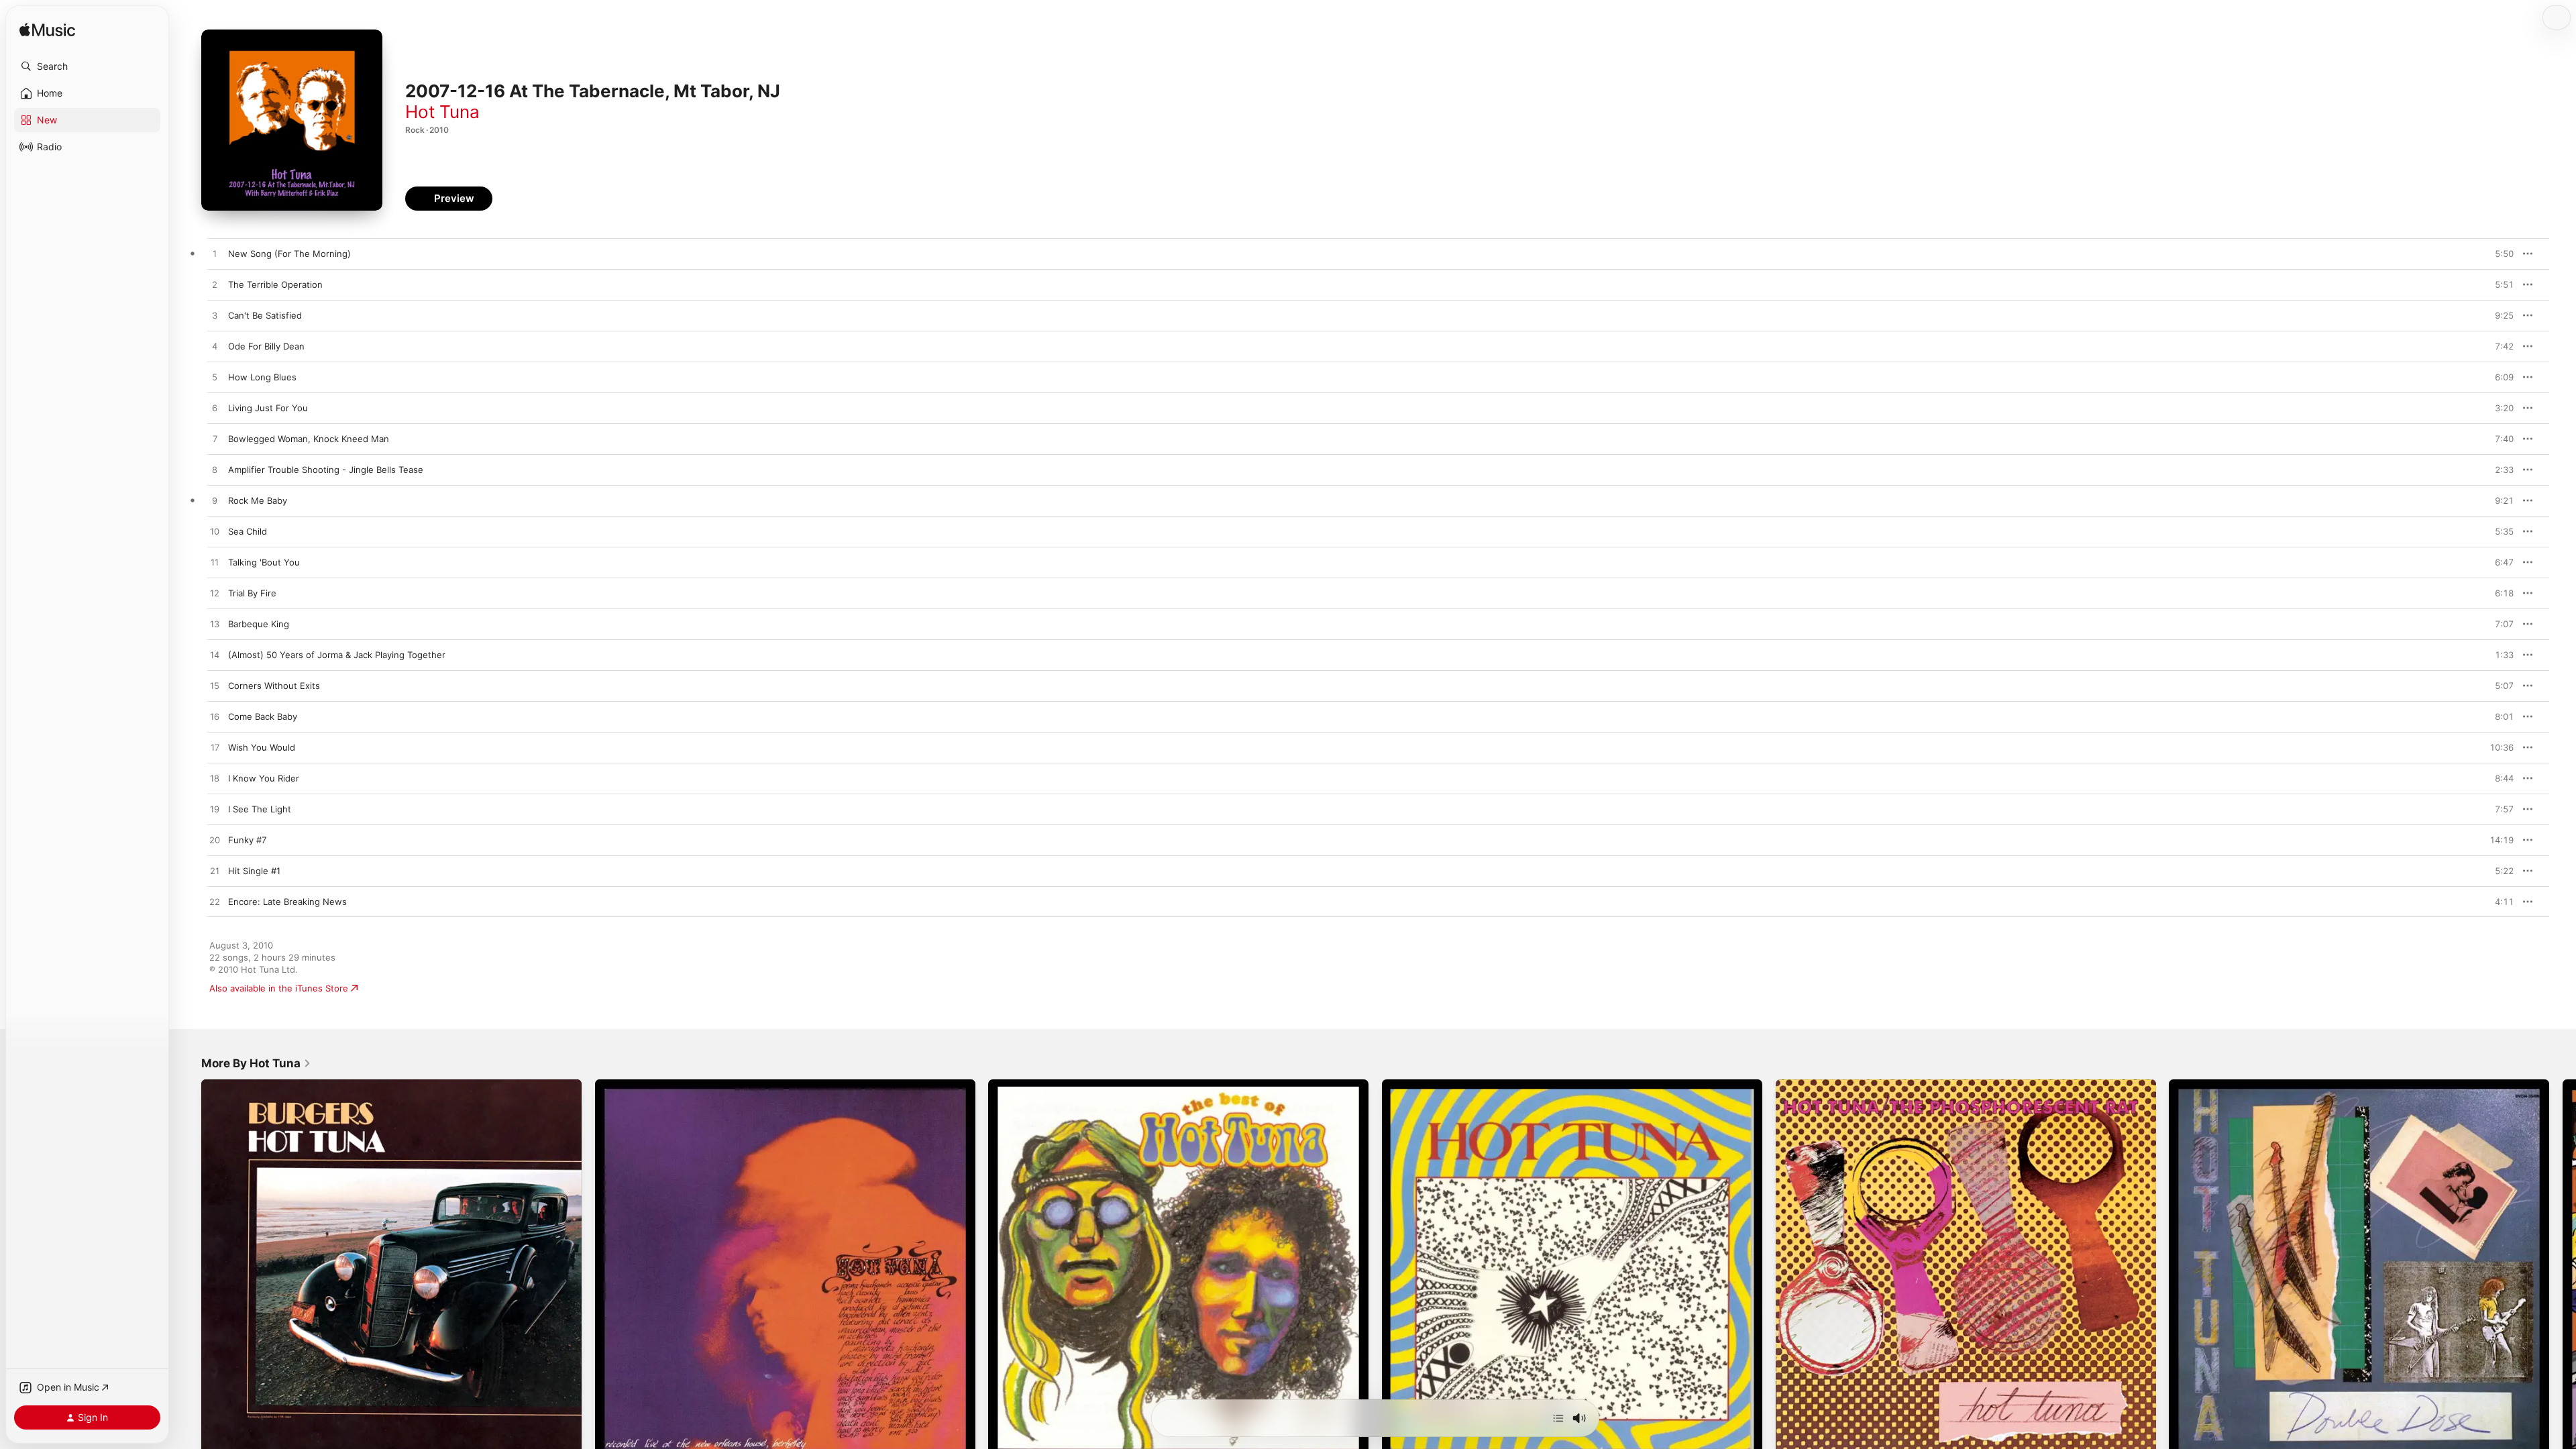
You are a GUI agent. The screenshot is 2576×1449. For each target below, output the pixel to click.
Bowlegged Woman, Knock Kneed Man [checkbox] (309, 439)
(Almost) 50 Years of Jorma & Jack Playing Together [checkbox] (337, 655)
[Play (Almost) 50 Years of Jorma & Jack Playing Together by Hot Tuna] (215, 655)
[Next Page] (2563, 1269)
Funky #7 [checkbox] (247, 840)
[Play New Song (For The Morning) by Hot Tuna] (215, 254)
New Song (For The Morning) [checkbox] (289, 254)
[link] (256, 1063)
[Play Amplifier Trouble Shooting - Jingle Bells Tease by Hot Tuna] (215, 470)
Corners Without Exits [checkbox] (274, 686)
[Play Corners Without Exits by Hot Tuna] (215, 686)
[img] (47, 31)
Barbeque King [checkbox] (259, 624)
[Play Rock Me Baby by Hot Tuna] (215, 501)
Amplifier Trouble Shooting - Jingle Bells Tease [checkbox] (326, 470)
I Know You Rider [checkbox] (264, 778)
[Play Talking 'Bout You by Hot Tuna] (215, 563)
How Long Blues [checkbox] (262, 377)
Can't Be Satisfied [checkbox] (265, 315)
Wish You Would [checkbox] (262, 747)
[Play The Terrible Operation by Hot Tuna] (215, 285)
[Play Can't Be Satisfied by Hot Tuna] (215, 316)
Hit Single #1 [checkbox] (254, 871)
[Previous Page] (188, 1269)
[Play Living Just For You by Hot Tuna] (215, 409)
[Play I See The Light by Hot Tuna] (215, 810)
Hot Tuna (442, 112)
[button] (87, 66)
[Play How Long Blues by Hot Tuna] (215, 378)
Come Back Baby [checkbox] (263, 716)
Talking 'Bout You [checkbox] (264, 562)
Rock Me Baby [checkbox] (258, 500)
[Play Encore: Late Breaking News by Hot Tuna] (215, 902)
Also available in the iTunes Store (279, 988)
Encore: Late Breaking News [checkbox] (287, 902)
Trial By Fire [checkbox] (252, 593)
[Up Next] (1558, 1418)
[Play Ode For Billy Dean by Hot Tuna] (215, 347)
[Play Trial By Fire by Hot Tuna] (215, 594)
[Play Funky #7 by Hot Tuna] (215, 841)
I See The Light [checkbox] (260, 809)
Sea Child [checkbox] (248, 531)
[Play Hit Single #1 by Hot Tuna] (215, 871)
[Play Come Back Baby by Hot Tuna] (215, 717)
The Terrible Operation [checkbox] (275, 284)
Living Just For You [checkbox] (268, 408)
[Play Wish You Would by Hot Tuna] (215, 748)
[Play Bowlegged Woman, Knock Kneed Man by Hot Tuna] (215, 439)
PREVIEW (2499, 254)
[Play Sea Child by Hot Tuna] (215, 532)
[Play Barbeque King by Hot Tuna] (215, 625)
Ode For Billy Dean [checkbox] (266, 346)
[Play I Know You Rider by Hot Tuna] (215, 779)
